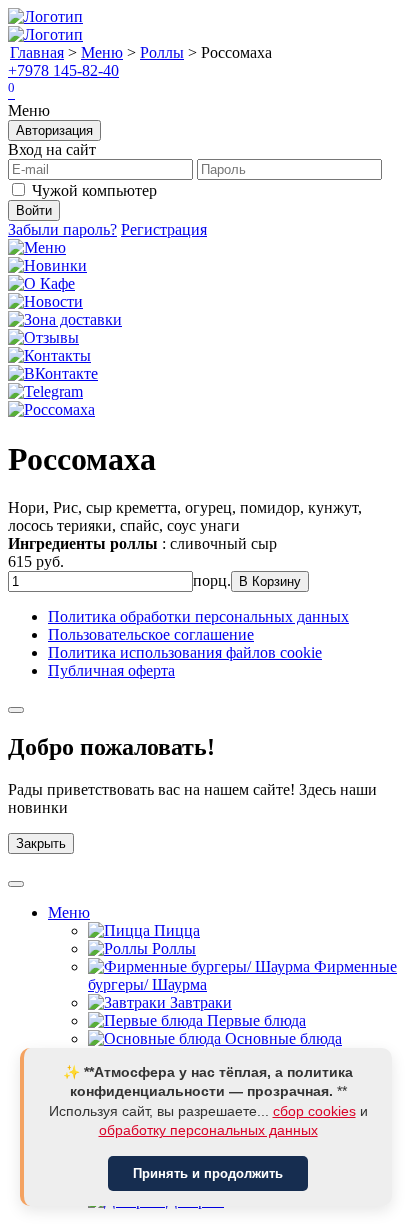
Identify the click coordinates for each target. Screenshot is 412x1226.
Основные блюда (281, 1038)
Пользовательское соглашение (151, 634)
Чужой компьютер (94, 190)
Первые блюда (254, 1020)
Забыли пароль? (62, 229)
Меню (102, 52)
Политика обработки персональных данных (198, 616)
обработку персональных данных (208, 1130)
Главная (37, 52)
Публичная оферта (111, 670)
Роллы (162, 52)
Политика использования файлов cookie (185, 652)
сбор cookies (314, 1111)
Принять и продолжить (208, 1173)
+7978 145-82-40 (63, 70)
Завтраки (199, 1002)
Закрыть (41, 843)
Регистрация (164, 229)
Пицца (175, 930)
